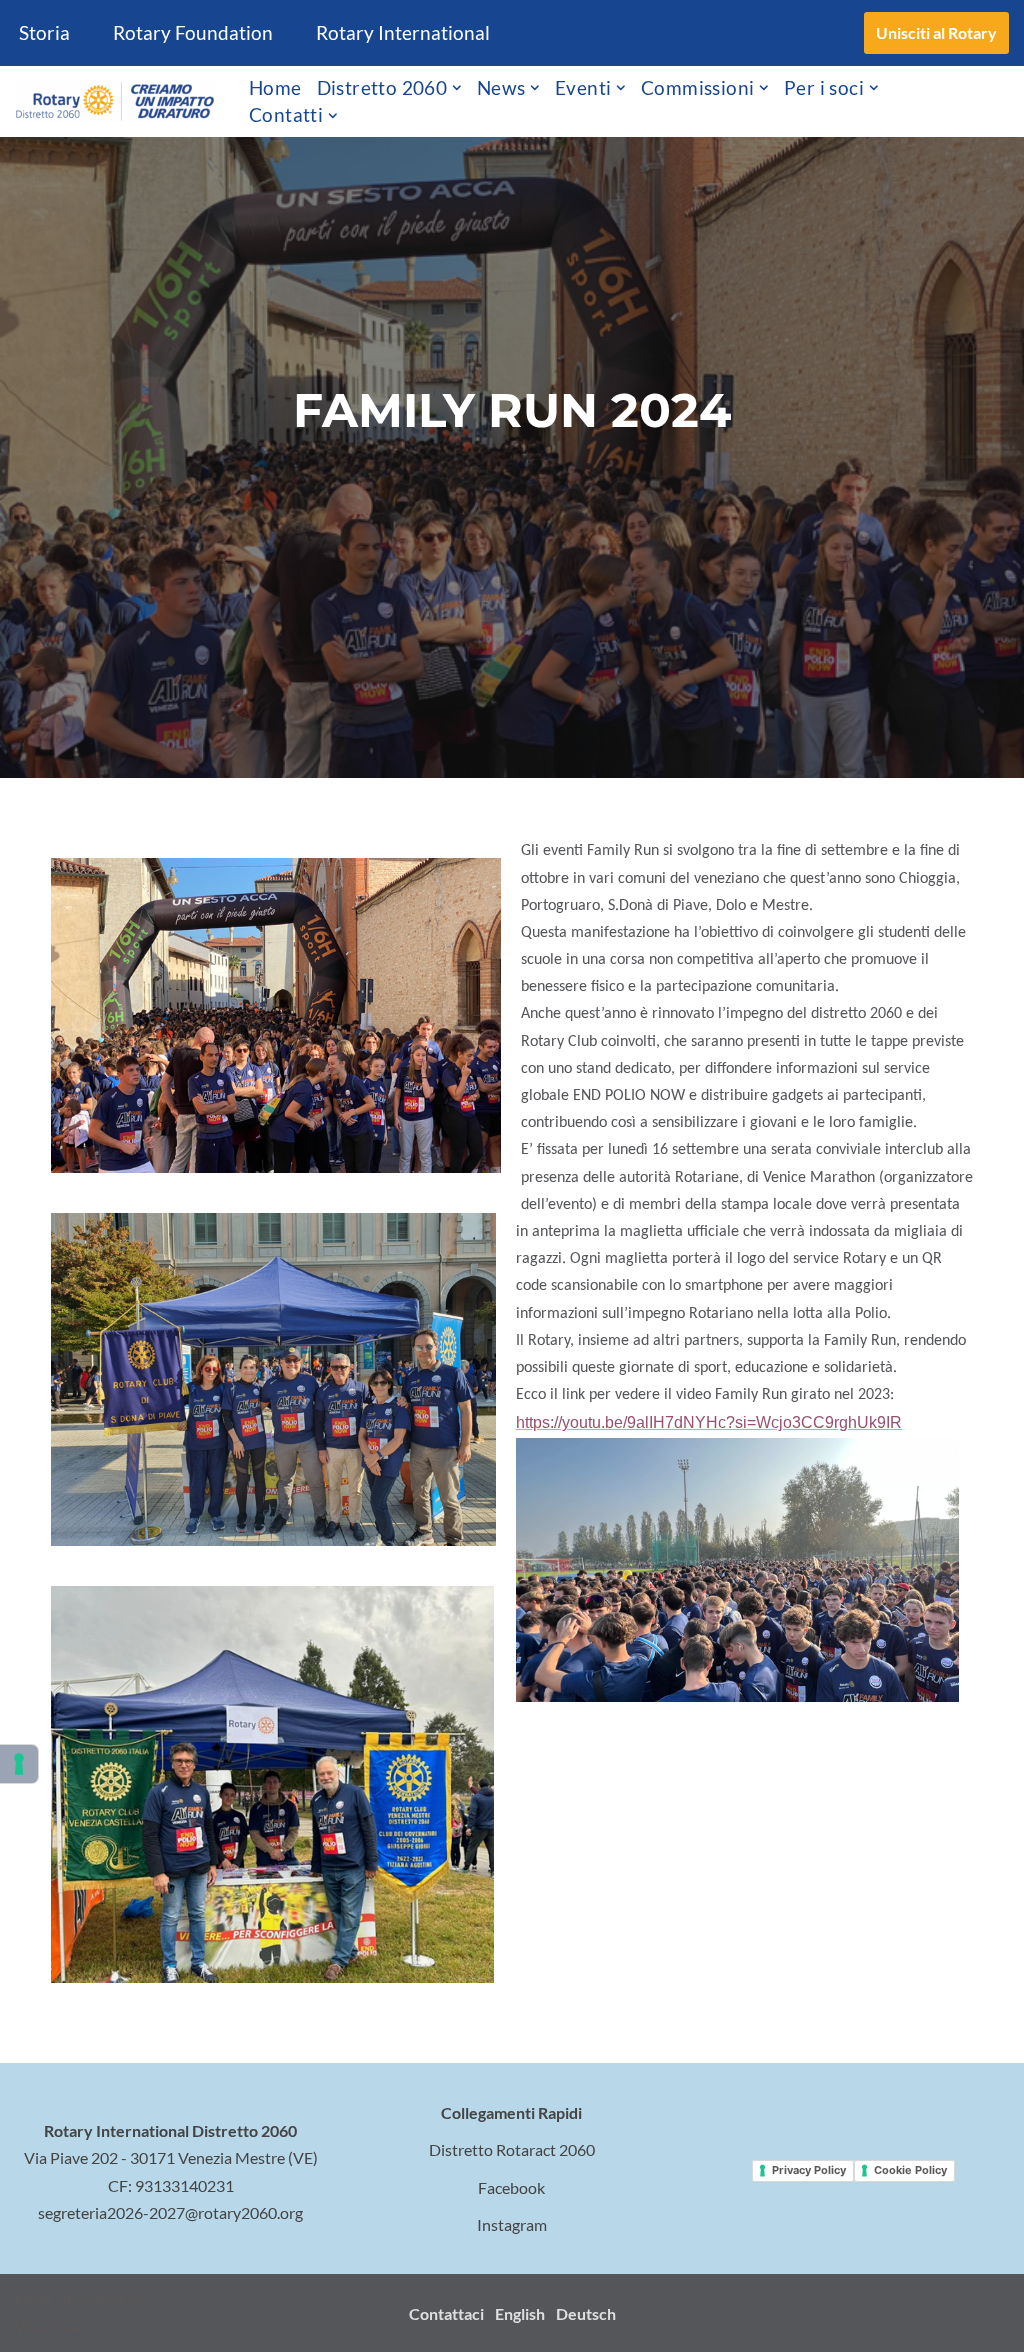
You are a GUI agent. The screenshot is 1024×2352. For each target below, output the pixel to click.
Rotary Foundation (193, 32)
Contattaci (446, 2313)
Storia (44, 32)
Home (275, 87)
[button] (457, 88)
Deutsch (586, 2313)
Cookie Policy (910, 2170)
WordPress (54, 2326)
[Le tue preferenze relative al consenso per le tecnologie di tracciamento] (19, 1764)
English (520, 2313)
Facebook (511, 2187)
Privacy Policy (809, 2170)
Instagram (512, 2224)
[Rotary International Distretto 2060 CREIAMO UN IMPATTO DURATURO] (115, 101)
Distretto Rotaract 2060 (512, 2149)
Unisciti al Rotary (936, 32)
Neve (33, 2299)
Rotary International (403, 32)
